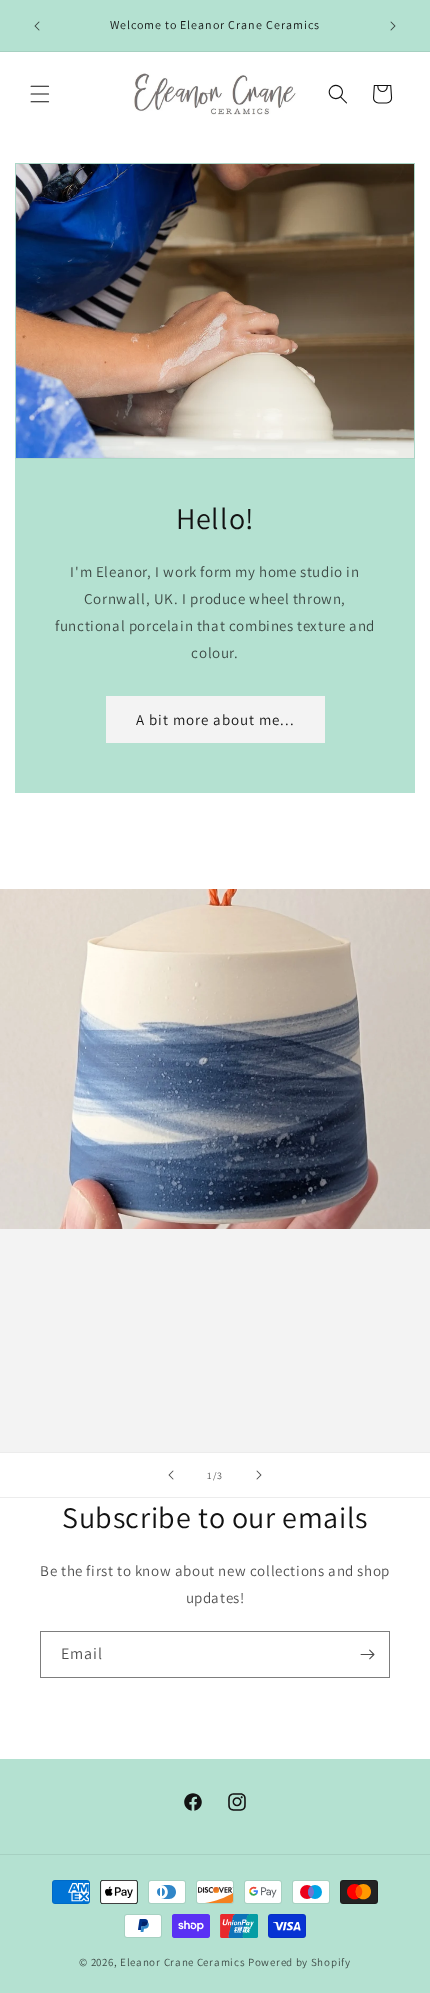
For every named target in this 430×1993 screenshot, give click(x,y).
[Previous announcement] (37, 26)
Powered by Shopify (299, 1962)
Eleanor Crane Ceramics (182, 1962)
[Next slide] (259, 1475)
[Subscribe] (367, 1654)
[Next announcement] (393, 26)
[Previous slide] (171, 1475)
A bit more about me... (215, 719)
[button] (40, 94)
